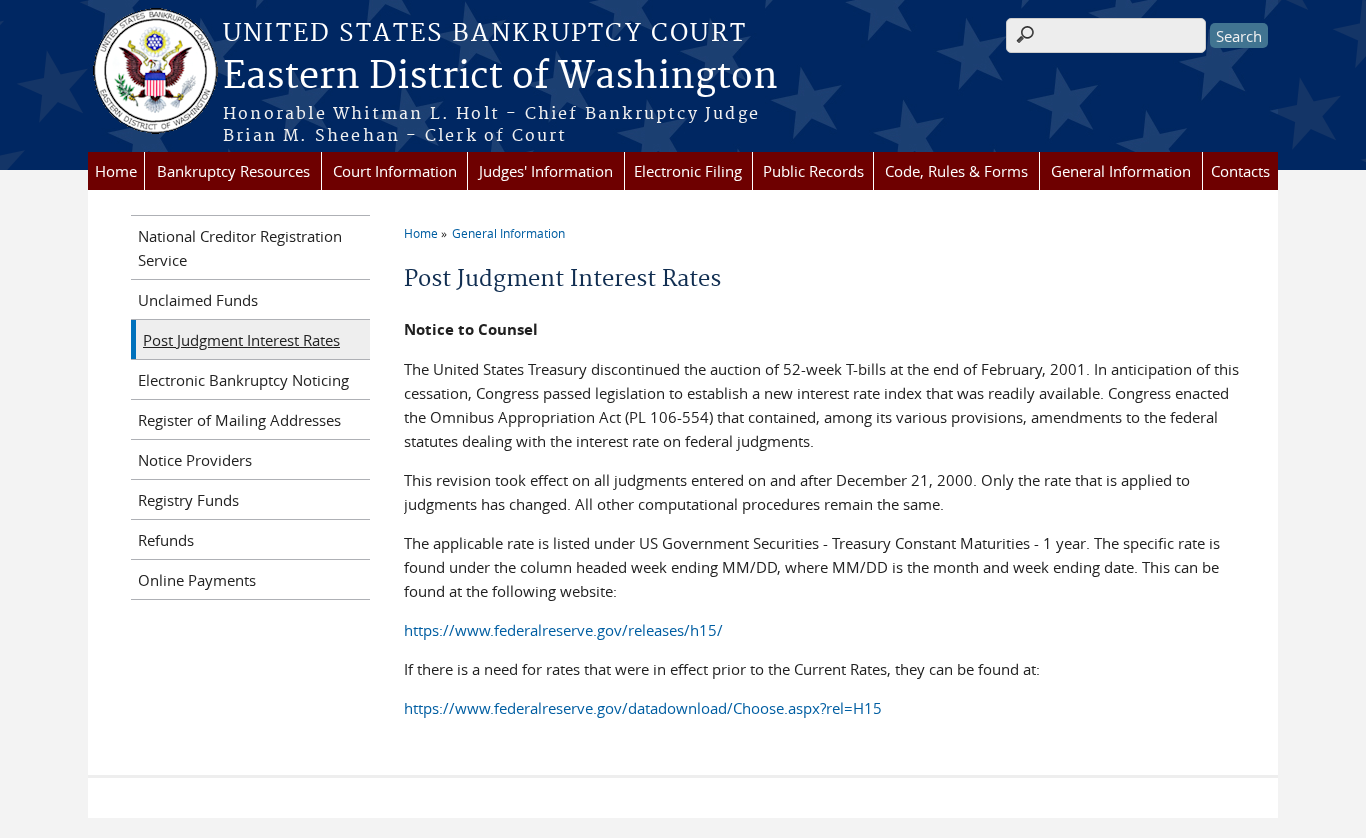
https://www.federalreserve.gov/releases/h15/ (563, 630)
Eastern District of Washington (500, 77)
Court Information (395, 171)
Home (116, 171)
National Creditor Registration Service (240, 248)
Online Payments (197, 580)
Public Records (813, 171)
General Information (1121, 171)
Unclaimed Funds (198, 300)
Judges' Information (546, 171)
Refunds (166, 540)
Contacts (1240, 171)
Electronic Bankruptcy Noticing (243, 380)
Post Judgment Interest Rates (241, 340)
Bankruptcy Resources (233, 171)
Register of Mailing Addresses (239, 420)
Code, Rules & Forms (956, 171)
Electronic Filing (688, 171)
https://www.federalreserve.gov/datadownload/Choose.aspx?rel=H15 (643, 708)
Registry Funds (188, 500)
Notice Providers (195, 460)
